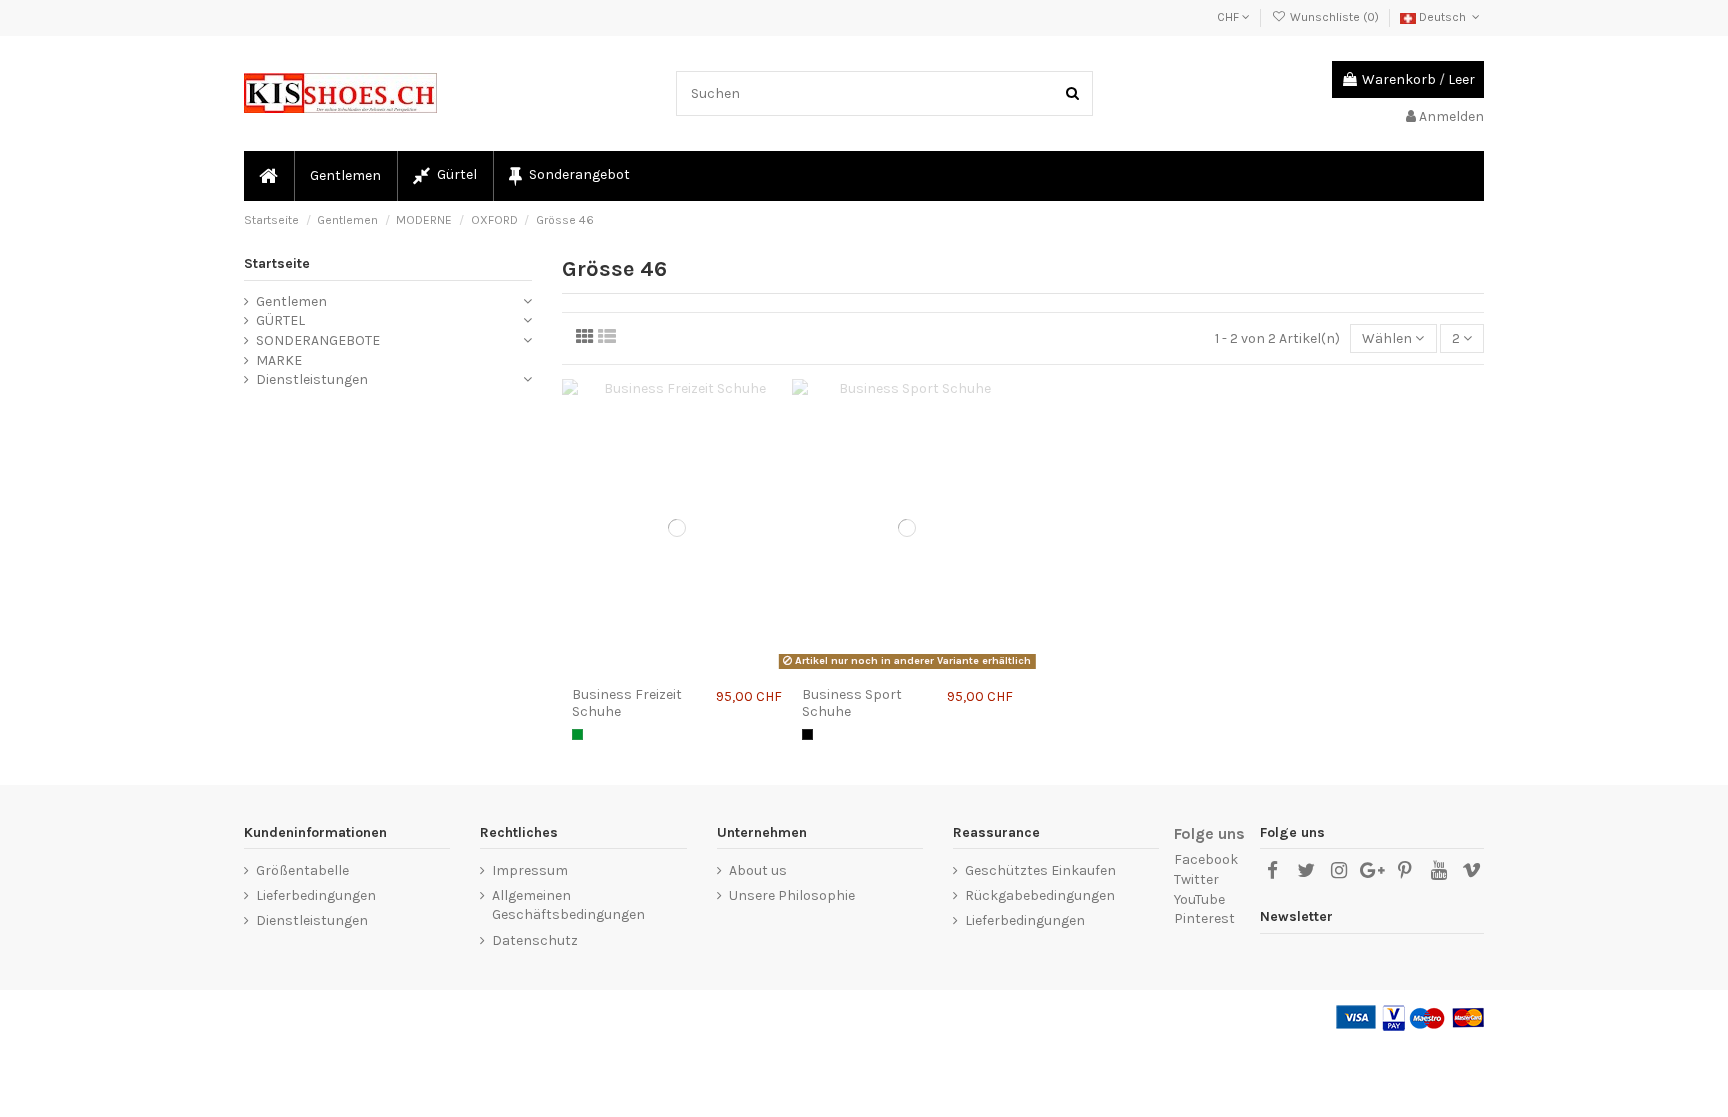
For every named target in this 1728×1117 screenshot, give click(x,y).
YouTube (1199, 899)
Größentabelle (302, 870)
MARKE (279, 360)
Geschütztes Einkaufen (1040, 870)
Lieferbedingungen (316, 895)
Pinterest (1204, 918)
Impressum (530, 870)
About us (758, 870)
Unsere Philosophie (792, 895)
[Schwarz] (807, 734)
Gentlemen (291, 301)
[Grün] (577, 734)
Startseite (277, 263)
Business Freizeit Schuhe (627, 703)
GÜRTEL (280, 320)
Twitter (1196, 879)
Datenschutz (535, 940)
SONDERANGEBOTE (318, 340)
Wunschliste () (1334, 17)
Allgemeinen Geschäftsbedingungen (568, 905)
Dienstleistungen (312, 379)
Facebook (1206, 859)
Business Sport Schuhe (852, 703)
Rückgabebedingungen (1040, 895)
